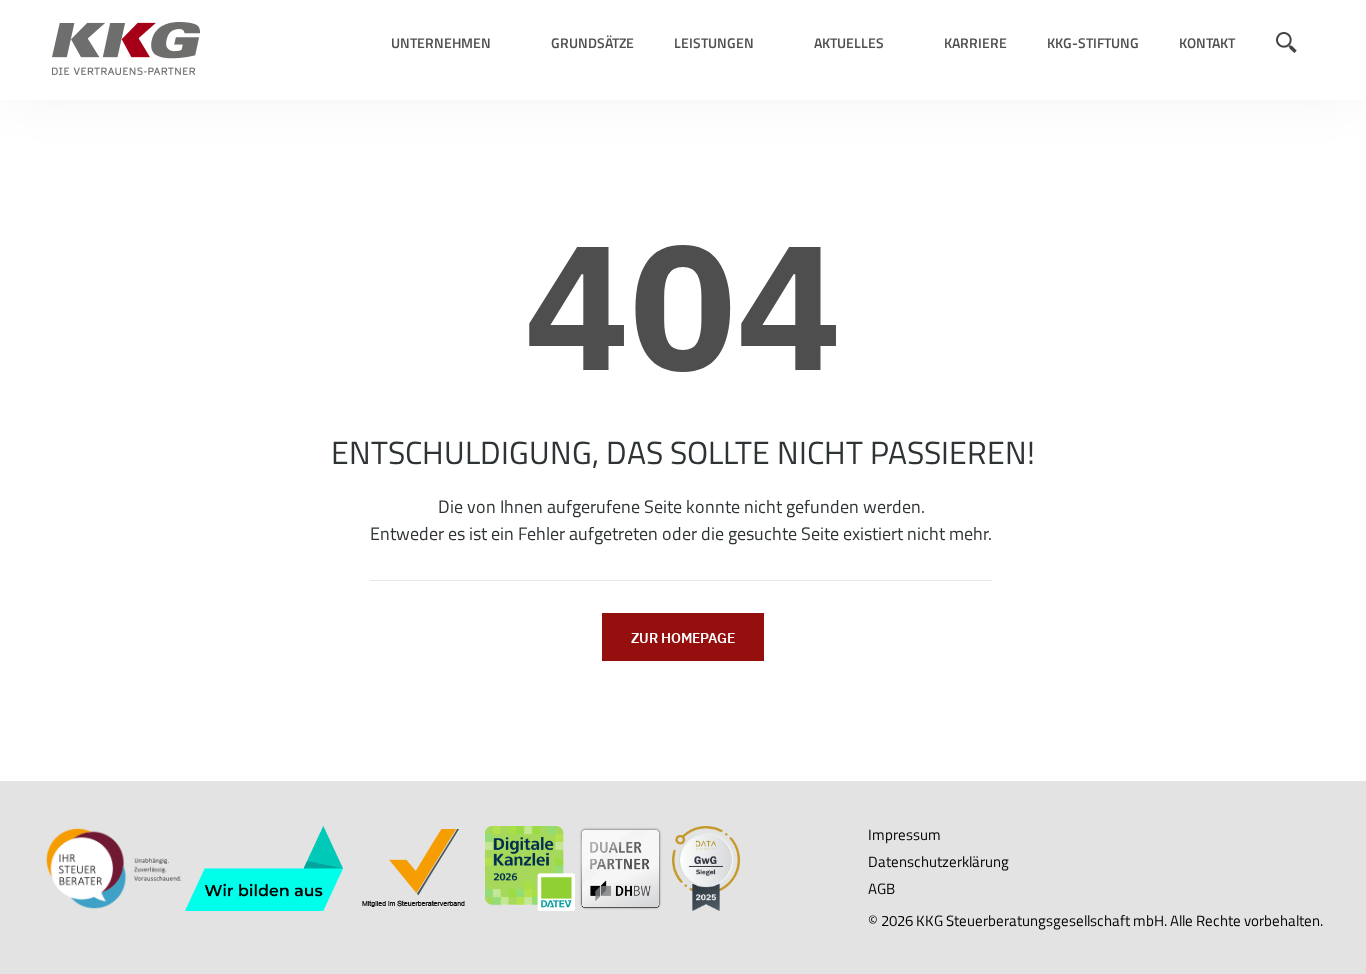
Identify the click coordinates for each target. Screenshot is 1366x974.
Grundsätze (592, 42)
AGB (881, 888)
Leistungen (714, 42)
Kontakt (1207, 42)
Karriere (975, 42)
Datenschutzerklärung (938, 861)
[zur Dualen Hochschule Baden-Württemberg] (620, 866)
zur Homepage (683, 638)
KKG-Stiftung (1093, 42)
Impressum (904, 834)
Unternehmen (441, 42)
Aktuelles (849, 42)
